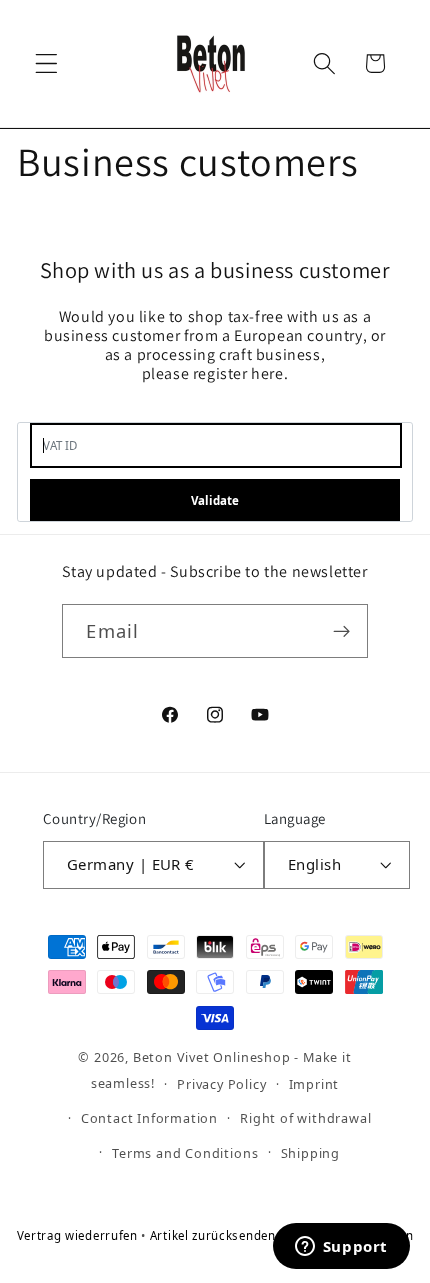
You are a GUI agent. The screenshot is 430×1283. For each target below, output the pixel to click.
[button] (46, 63)
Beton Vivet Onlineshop (212, 1057)
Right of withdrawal (305, 1118)
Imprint (314, 1084)
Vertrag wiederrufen (79, 1235)
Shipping (310, 1153)
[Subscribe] (341, 631)
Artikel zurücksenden (215, 1235)
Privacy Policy (221, 1084)
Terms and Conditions (185, 1153)
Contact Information (149, 1118)
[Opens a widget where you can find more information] (341, 1248)
